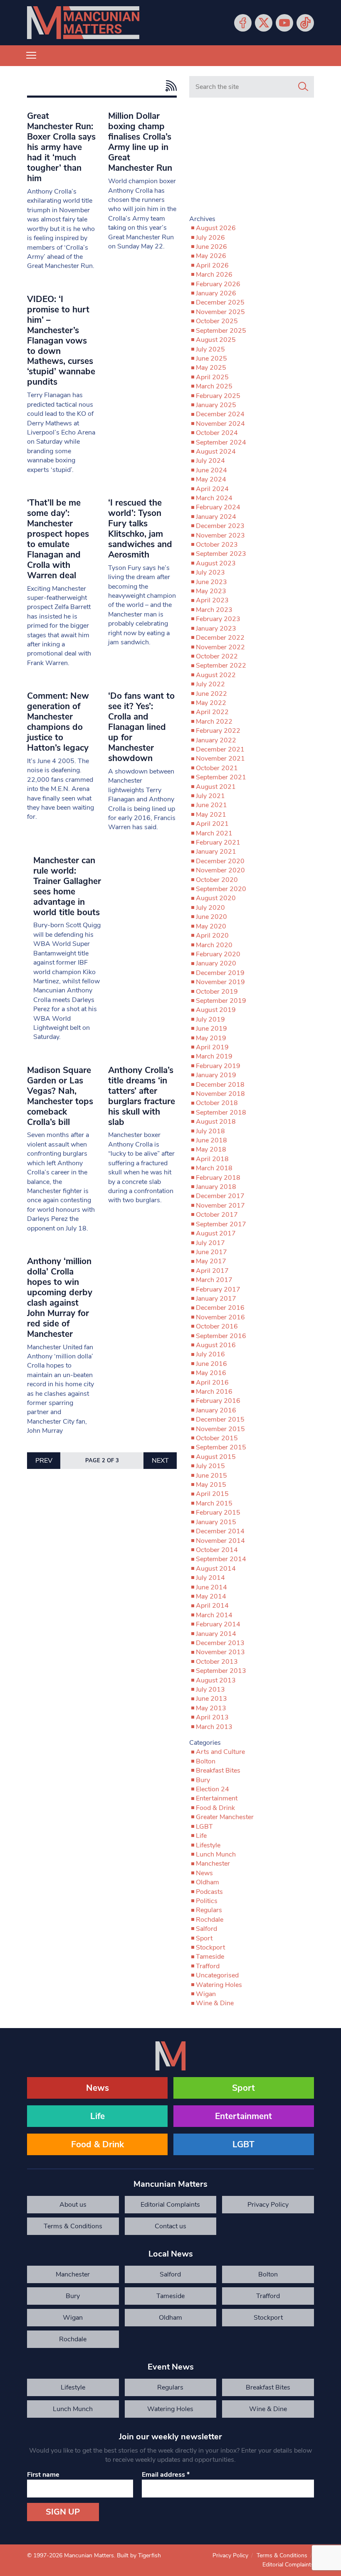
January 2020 (216, 963)
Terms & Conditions (73, 2226)
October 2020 (217, 880)
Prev (44, 1461)
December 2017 (220, 1196)
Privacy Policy (268, 2205)
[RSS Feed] (169, 86)
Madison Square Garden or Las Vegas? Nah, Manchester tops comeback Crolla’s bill (60, 1096)
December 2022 (220, 638)
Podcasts (209, 1892)
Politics (207, 1901)
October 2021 (217, 768)
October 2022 (217, 656)
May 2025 (211, 368)
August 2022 (216, 675)
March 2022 (214, 722)
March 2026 (214, 275)
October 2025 (217, 321)
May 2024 (211, 479)
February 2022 (218, 731)
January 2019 (216, 1075)
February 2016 (218, 1401)
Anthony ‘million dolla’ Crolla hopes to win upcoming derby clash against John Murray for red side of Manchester (60, 1298)
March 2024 (214, 498)
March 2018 (214, 1168)
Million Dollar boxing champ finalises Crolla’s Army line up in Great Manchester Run (140, 142)
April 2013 (212, 1717)
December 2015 (220, 1419)
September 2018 (221, 1112)
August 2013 (216, 1680)
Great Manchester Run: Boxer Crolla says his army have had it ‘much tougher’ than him (61, 147)
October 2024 (217, 433)
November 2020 (220, 870)
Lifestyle (208, 1845)
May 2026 (211, 256)
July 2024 (210, 461)
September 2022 (221, 665)
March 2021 (214, 833)
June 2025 (211, 359)
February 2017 (218, 1289)
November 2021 (220, 759)
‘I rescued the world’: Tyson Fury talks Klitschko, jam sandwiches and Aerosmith (140, 529)
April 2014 (212, 1606)
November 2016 (220, 1317)
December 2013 (220, 1643)
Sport (204, 1938)
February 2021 (218, 842)
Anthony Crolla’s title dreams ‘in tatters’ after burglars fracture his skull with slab (142, 1096)
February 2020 (218, 954)
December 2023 (220, 526)
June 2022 (211, 694)
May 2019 (211, 1038)
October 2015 (217, 1438)
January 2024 (216, 517)
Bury (203, 1780)
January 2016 (216, 1410)
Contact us (170, 2226)
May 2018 (211, 1149)
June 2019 (211, 1029)
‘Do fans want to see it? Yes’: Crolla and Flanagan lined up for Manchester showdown (141, 727)
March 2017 (214, 1280)
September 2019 (221, 1001)
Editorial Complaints (170, 2205)
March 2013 (214, 1727)
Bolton (206, 1761)
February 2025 (218, 396)
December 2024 (220, 414)
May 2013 (211, 1708)
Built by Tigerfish (139, 2555)
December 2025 (220, 302)
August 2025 (216, 340)
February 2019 (218, 1066)
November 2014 (220, 1541)
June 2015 (211, 1476)
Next (160, 1461)
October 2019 (217, 992)
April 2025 (212, 377)
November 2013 (220, 1652)
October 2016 (217, 1326)
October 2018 (217, 1103)
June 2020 (211, 917)
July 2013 (210, 1690)
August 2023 (216, 563)
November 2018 (220, 1094)
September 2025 (221, 331)
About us (73, 2205)
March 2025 (214, 386)
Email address (166, 2475)
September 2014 (221, 1559)
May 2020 (211, 926)
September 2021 (221, 777)
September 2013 (221, 1671)
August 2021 (216, 787)
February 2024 (218, 507)
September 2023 (221, 554)
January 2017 (216, 1299)
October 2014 (217, 1550)
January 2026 (216, 293)
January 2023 (216, 629)
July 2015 (210, 1466)
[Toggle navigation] (31, 56)
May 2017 (211, 1261)
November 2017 (220, 1206)
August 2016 (216, 1345)
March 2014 (214, 1615)
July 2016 (210, 1354)
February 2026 (218, 284)
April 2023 (212, 600)
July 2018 (210, 1131)
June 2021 (211, 805)
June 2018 (211, 1140)
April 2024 (212, 489)
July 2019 (210, 1019)
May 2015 (211, 1485)
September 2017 (221, 1224)
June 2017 (211, 1252)
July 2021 (210, 796)
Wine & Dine (215, 2003)
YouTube (284, 23)
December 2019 (220, 973)
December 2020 (220, 861)
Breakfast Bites (218, 1771)
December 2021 (220, 749)
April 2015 (212, 1494)
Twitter (264, 23)
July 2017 (210, 1243)
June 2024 (211, 470)
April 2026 (212, 265)
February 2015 (218, 1513)
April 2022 (212, 712)
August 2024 (216, 452)
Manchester (213, 1864)
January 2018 (216, 1187)
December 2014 (220, 1531)
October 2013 (217, 1662)
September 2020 (221, 889)
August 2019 (216, 1010)
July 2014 (210, 1578)
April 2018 (212, 1159)
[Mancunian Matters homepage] (83, 23)
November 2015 (220, 1429)
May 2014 (211, 1596)
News (204, 1873)
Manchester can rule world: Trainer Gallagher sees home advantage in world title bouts (67, 886)
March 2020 (214, 945)
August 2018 (216, 1122)
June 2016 (211, 1364)
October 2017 (217, 1215)
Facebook (243, 23)
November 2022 (220, 647)
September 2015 (221, 1447)
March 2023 (214, 610)
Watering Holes (219, 1985)
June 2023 (211, 582)
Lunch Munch (216, 1854)
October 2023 (217, 545)
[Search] (303, 87)
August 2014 (216, 1569)
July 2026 (210, 238)
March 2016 (214, 1392)
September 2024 (221, 442)
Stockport (210, 1947)
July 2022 (210, 684)
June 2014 (211, 1587)
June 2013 (211, 1699)
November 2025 (220, 312)
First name (43, 2475)
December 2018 (220, 1085)
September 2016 (221, 1336)
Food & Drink (215, 1808)
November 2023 (220, 535)
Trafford (208, 1966)
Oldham (208, 1882)
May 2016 (211, 1373)
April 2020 (212, 936)
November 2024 (220, 424)
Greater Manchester (225, 1817)
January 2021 (216, 852)
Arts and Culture (220, 1752)
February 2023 (218, 619)
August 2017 (216, 1233)
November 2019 (220, 982)
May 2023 (211, 591)
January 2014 (216, 1634)
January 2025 (216, 405)
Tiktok (305, 23)
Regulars (209, 1910)
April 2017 (212, 1271)
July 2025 (210, 349)
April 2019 (212, 1047)
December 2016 (220, 1308)
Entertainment (217, 1798)
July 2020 (210, 908)
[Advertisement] (252, 160)
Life (201, 1836)
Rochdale (210, 1920)
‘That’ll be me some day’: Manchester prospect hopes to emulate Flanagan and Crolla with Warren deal (58, 539)
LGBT (204, 1827)
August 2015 (216, 1457)
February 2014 (218, 1624)
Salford (206, 1929)
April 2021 (212, 824)
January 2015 (216, 1522)
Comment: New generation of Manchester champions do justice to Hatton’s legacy (58, 722)
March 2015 (214, 1503)
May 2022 (211, 703)
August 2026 (216, 228)
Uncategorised (217, 1975)
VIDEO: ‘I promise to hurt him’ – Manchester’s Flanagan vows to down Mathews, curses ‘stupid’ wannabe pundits (61, 341)
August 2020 (216, 898)
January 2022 (216, 740)
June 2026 (211, 247)
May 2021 (211, 815)
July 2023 (210, 572)
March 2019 (214, 1056)
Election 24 (213, 1789)
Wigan (206, 1994)
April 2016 (212, 1383)
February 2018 (218, 1178)
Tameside (210, 1957)
